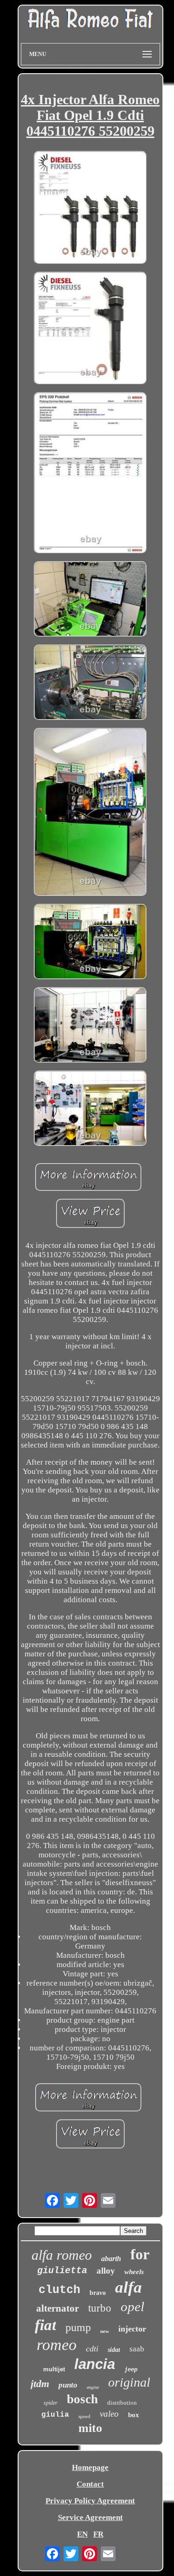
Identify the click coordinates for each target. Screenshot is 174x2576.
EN (82, 2534)
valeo (109, 2414)
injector (132, 2329)
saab (137, 2349)
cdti (92, 2349)
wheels (134, 2272)
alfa (129, 2287)
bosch (82, 2399)
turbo (100, 2308)
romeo (57, 2345)
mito (90, 2428)
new (105, 2331)
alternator (58, 2308)
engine (93, 2387)
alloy (106, 2271)
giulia (55, 2415)
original (129, 2382)
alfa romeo (62, 2255)
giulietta (62, 2271)
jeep (131, 2369)
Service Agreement (90, 2517)
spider (51, 2403)
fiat (45, 2325)
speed (84, 2416)
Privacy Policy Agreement (90, 2501)
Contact (90, 2484)
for (140, 2254)
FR (98, 2534)
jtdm (40, 2384)
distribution (122, 2403)
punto (68, 2385)
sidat (114, 2350)
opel (132, 2306)
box (134, 2415)
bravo (98, 2293)
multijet (54, 2369)
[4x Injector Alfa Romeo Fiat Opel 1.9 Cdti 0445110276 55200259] (90, 208)
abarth (111, 2259)
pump (78, 2327)
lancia (95, 2364)
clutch (59, 2290)
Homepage (90, 2467)
